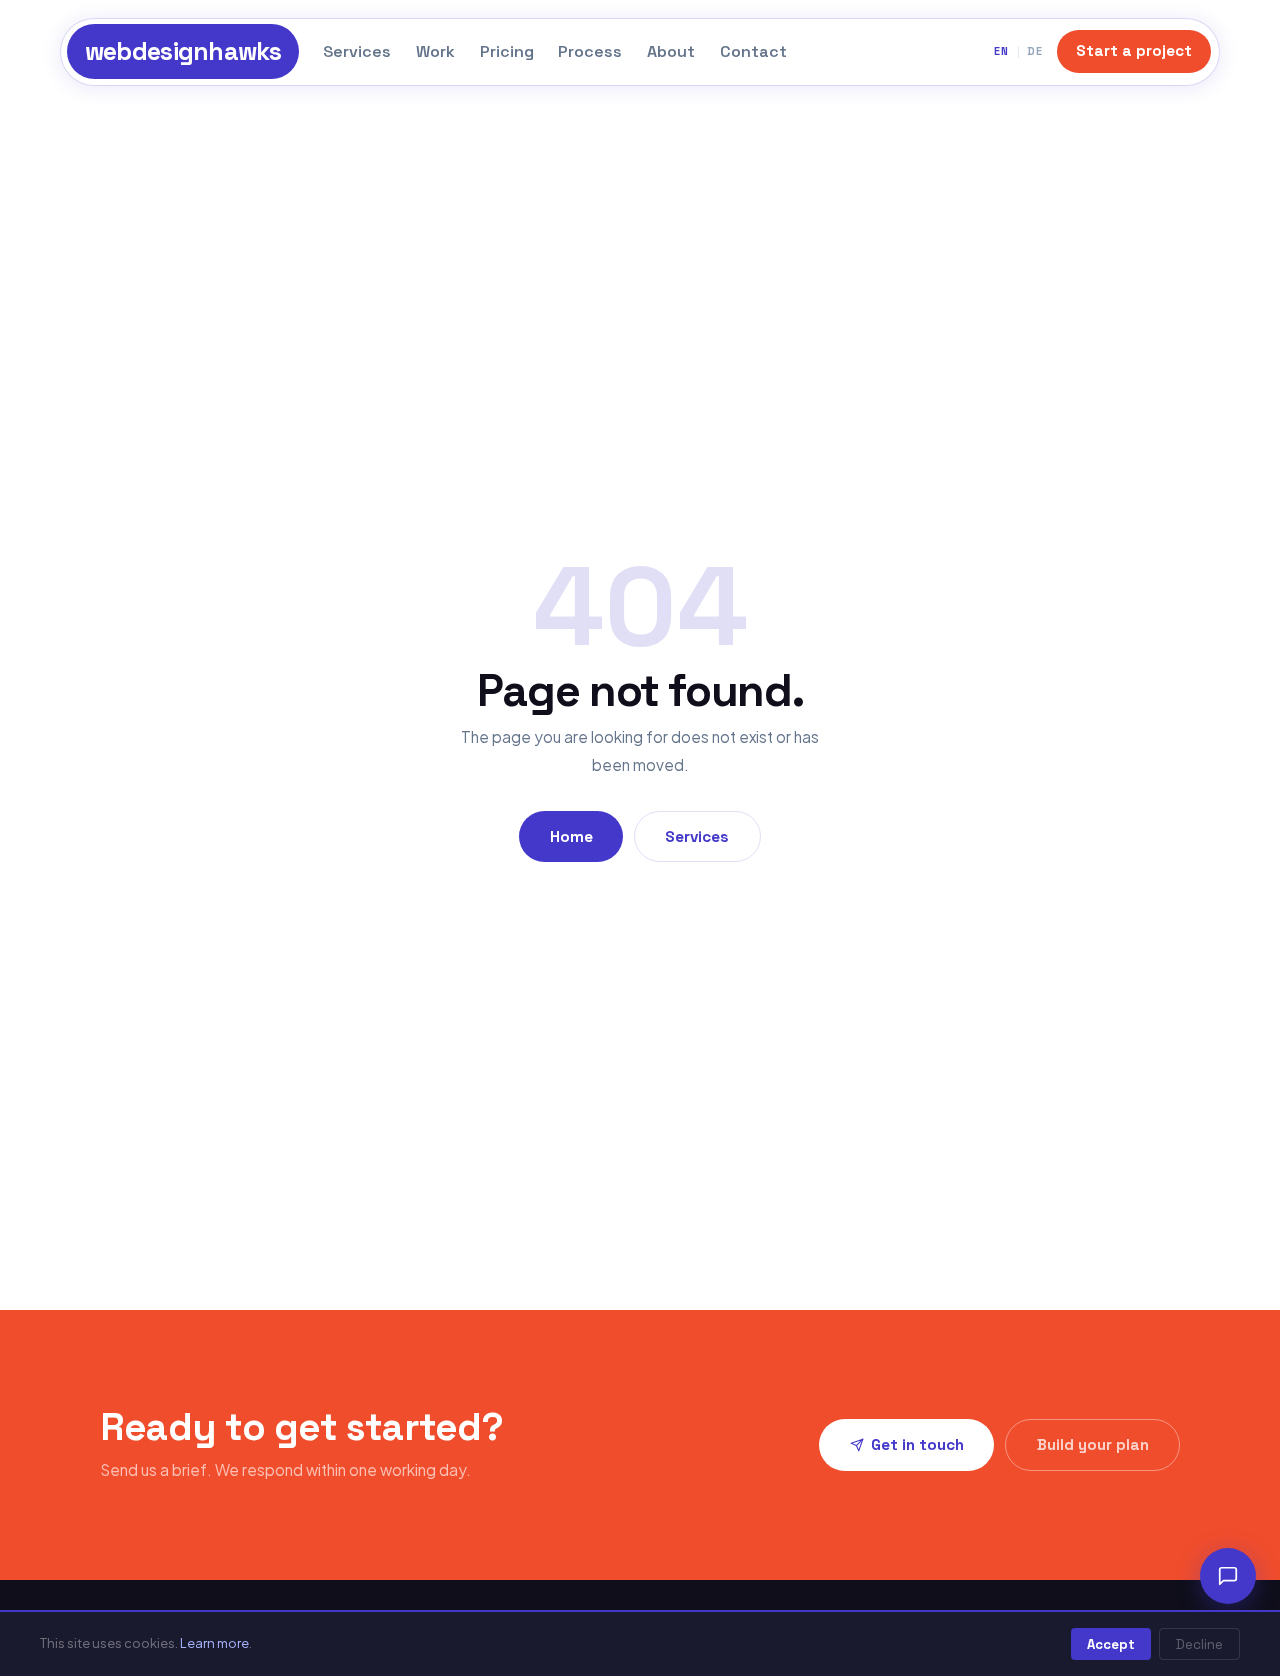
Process (590, 51)
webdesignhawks (183, 51)
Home (571, 836)
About (671, 51)
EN (1001, 51)
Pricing (507, 51)
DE (1035, 51)
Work (435, 51)
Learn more (214, 1643)
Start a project (1134, 50)
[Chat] (1228, 1576)
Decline (1199, 1644)
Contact (753, 51)
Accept (1111, 1644)
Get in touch (917, 1444)
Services (357, 51)
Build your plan (1093, 1444)
